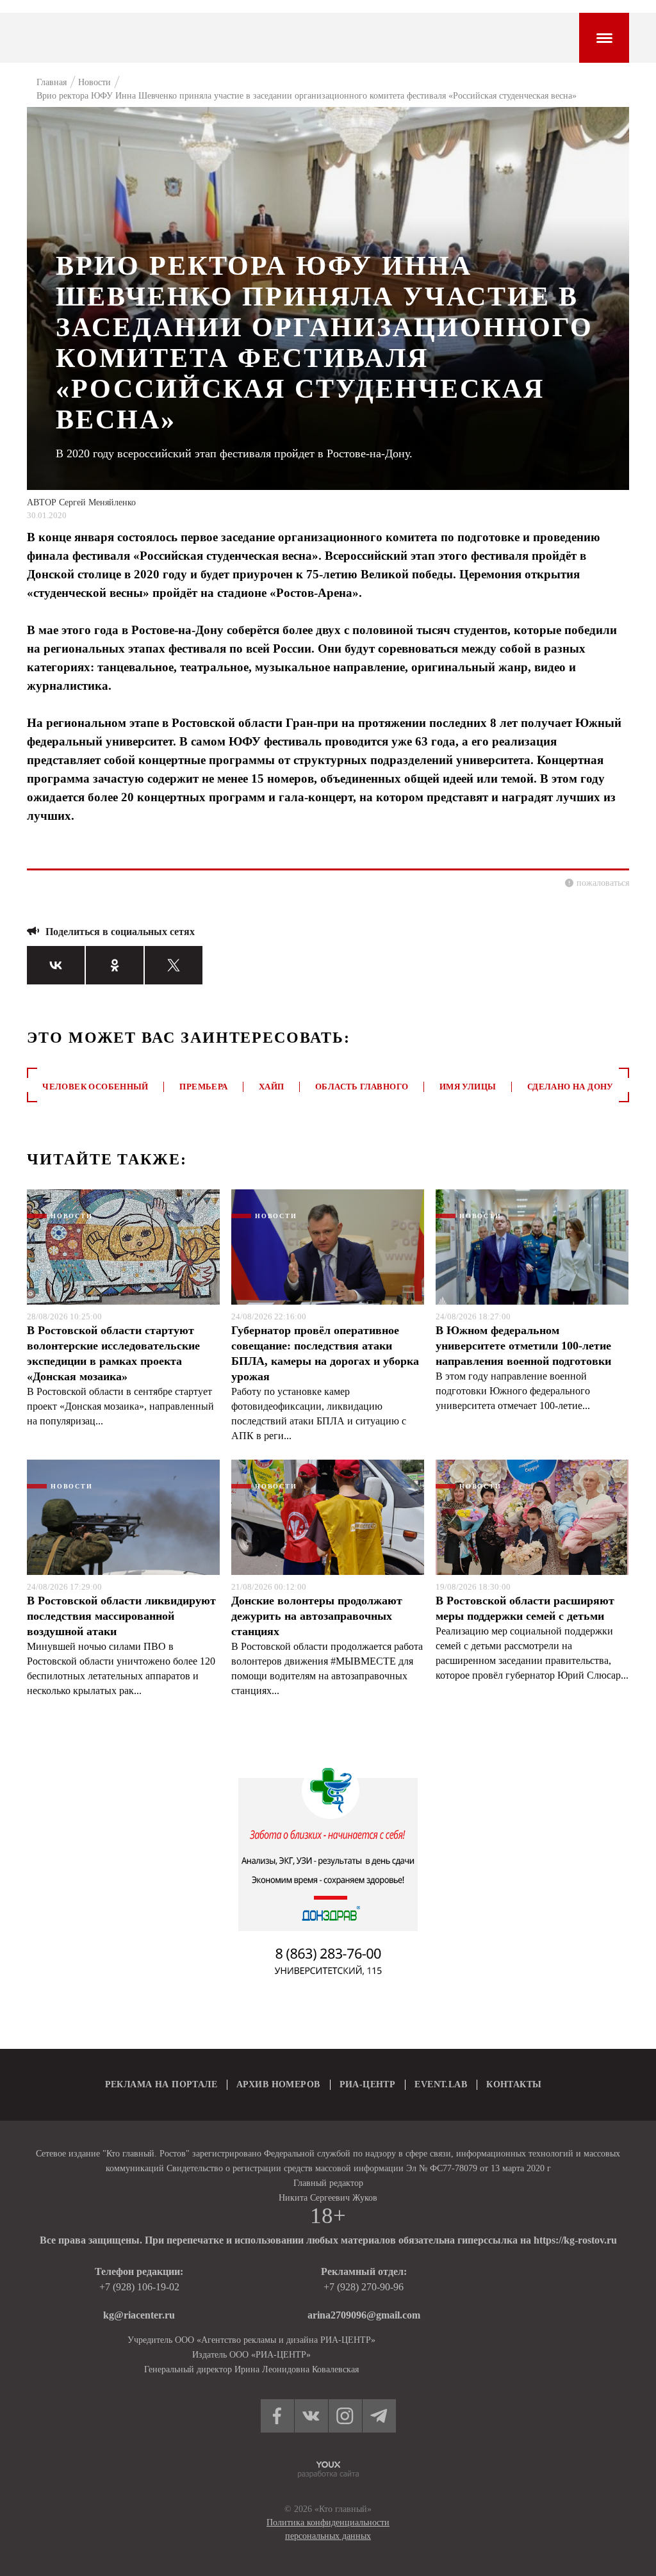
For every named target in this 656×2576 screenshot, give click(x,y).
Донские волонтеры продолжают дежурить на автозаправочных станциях (317, 1616)
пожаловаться (603, 883)
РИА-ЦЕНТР (368, 2084)
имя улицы (468, 1087)
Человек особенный (95, 1087)
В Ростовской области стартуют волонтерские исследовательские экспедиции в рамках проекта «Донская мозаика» (113, 1353)
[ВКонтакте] (56, 965)
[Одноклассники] (115, 965)
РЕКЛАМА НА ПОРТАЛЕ (161, 2084)
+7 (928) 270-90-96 (364, 2287)
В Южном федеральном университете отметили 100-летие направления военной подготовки (523, 1346)
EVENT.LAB (441, 2084)
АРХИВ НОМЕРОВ (278, 2084)
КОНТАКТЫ (514, 2084)
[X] (174, 965)
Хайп (272, 1087)
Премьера (203, 1087)
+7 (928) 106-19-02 (139, 2287)
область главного (362, 1087)
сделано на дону (570, 1087)
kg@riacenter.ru (139, 2315)
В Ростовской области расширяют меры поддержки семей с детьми (525, 1608)
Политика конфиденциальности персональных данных (328, 2529)
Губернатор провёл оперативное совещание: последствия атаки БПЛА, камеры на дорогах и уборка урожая (325, 1353)
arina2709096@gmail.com (364, 2315)
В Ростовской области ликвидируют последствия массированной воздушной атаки (121, 1616)
